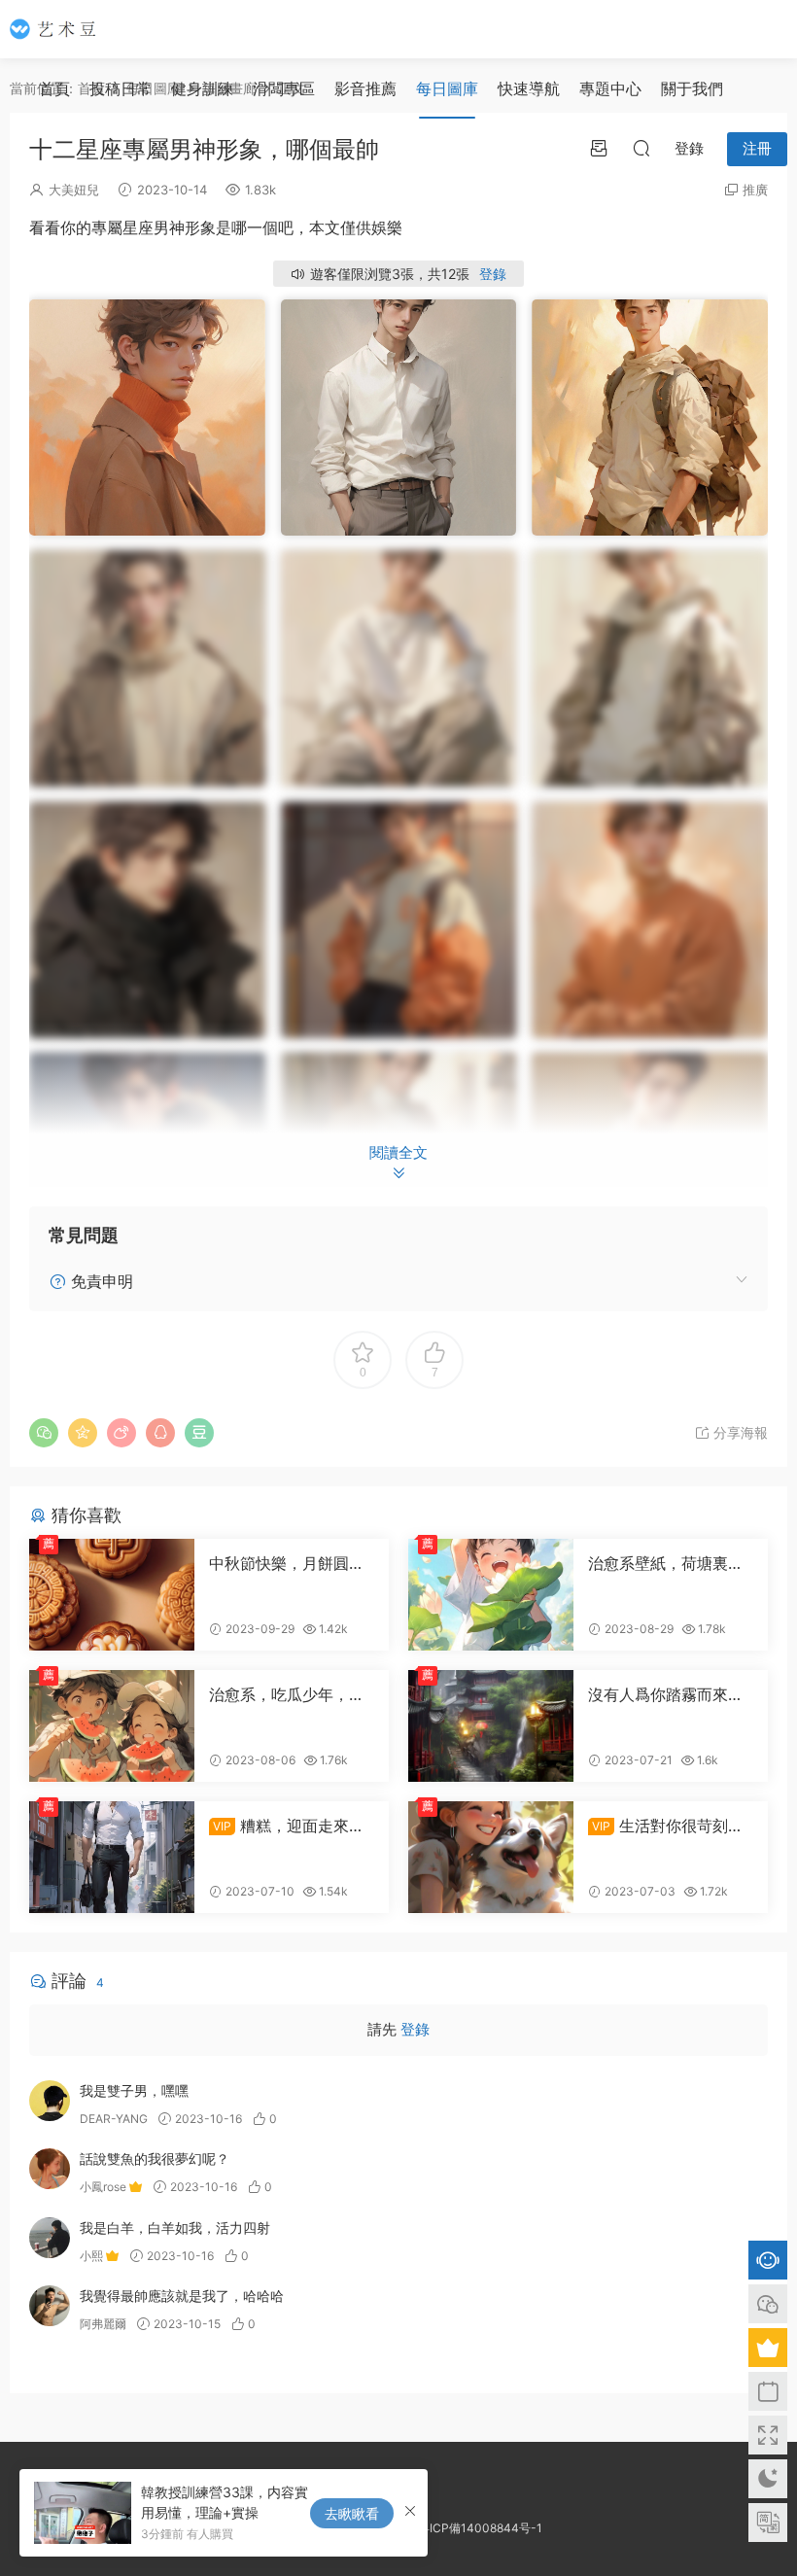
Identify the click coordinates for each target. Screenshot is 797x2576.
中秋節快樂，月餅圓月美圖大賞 (287, 1563)
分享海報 (739, 1432)
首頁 (54, 88)
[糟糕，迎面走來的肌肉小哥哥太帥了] (112, 1857)
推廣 (755, 190)
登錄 (493, 274)
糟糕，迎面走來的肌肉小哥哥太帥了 (287, 1826)
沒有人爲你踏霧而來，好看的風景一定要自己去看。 (666, 1694)
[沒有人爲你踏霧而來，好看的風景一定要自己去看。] (491, 1726)
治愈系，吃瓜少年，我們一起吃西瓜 (287, 1694)
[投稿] (599, 148)
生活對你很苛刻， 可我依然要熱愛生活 (666, 1826)
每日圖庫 (447, 88)
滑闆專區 (284, 88)
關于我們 (692, 88)
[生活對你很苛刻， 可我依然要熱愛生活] (491, 1857)
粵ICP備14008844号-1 (480, 2528)
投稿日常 (121, 88)
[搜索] (641, 148)
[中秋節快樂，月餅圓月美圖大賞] (112, 1595)
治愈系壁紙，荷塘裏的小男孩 (666, 1563)
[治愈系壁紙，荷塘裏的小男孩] (491, 1595)
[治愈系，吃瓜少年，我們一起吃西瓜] (112, 1726)
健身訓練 (202, 88)
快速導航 (529, 88)
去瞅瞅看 (352, 2513)
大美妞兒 (74, 190)
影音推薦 (365, 88)
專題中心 (610, 88)
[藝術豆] (58, 29)
